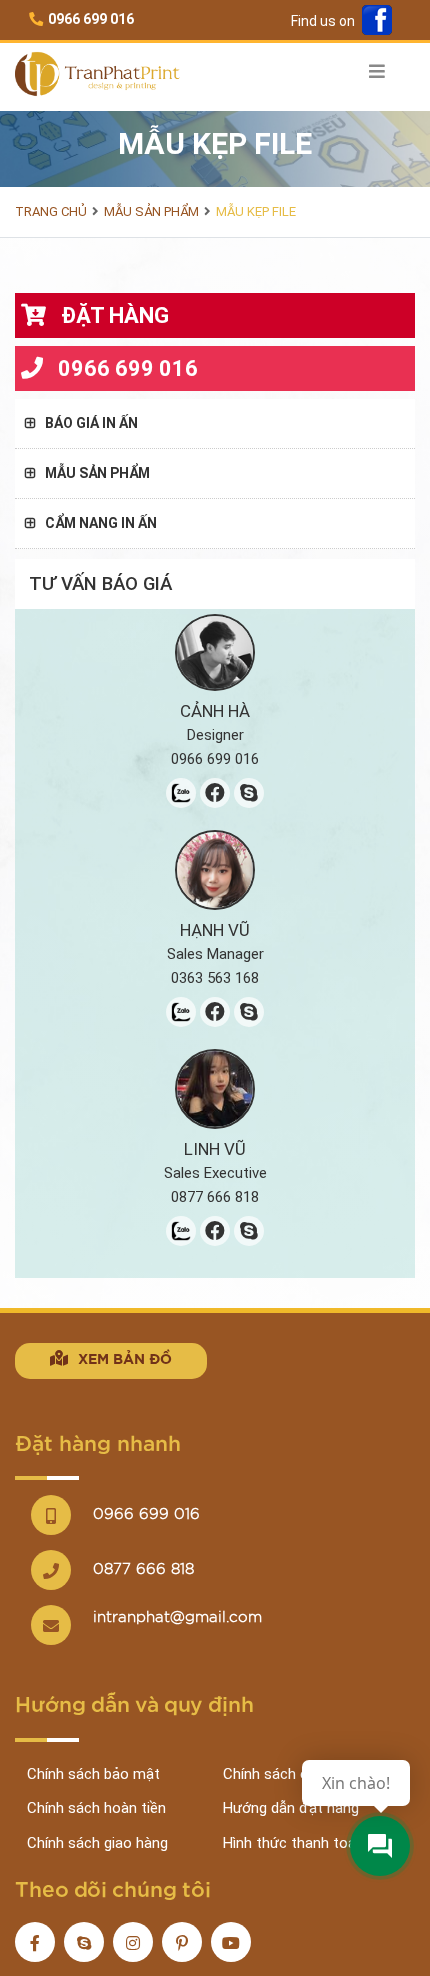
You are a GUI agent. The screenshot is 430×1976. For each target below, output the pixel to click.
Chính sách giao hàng (97, 1843)
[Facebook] (377, 21)
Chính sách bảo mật (93, 1774)
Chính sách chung (281, 1774)
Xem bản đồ (125, 1360)
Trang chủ (51, 211)
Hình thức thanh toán (293, 1843)
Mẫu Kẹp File (256, 211)
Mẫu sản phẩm (151, 211)
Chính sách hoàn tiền (96, 1808)
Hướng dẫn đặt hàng (291, 1808)
